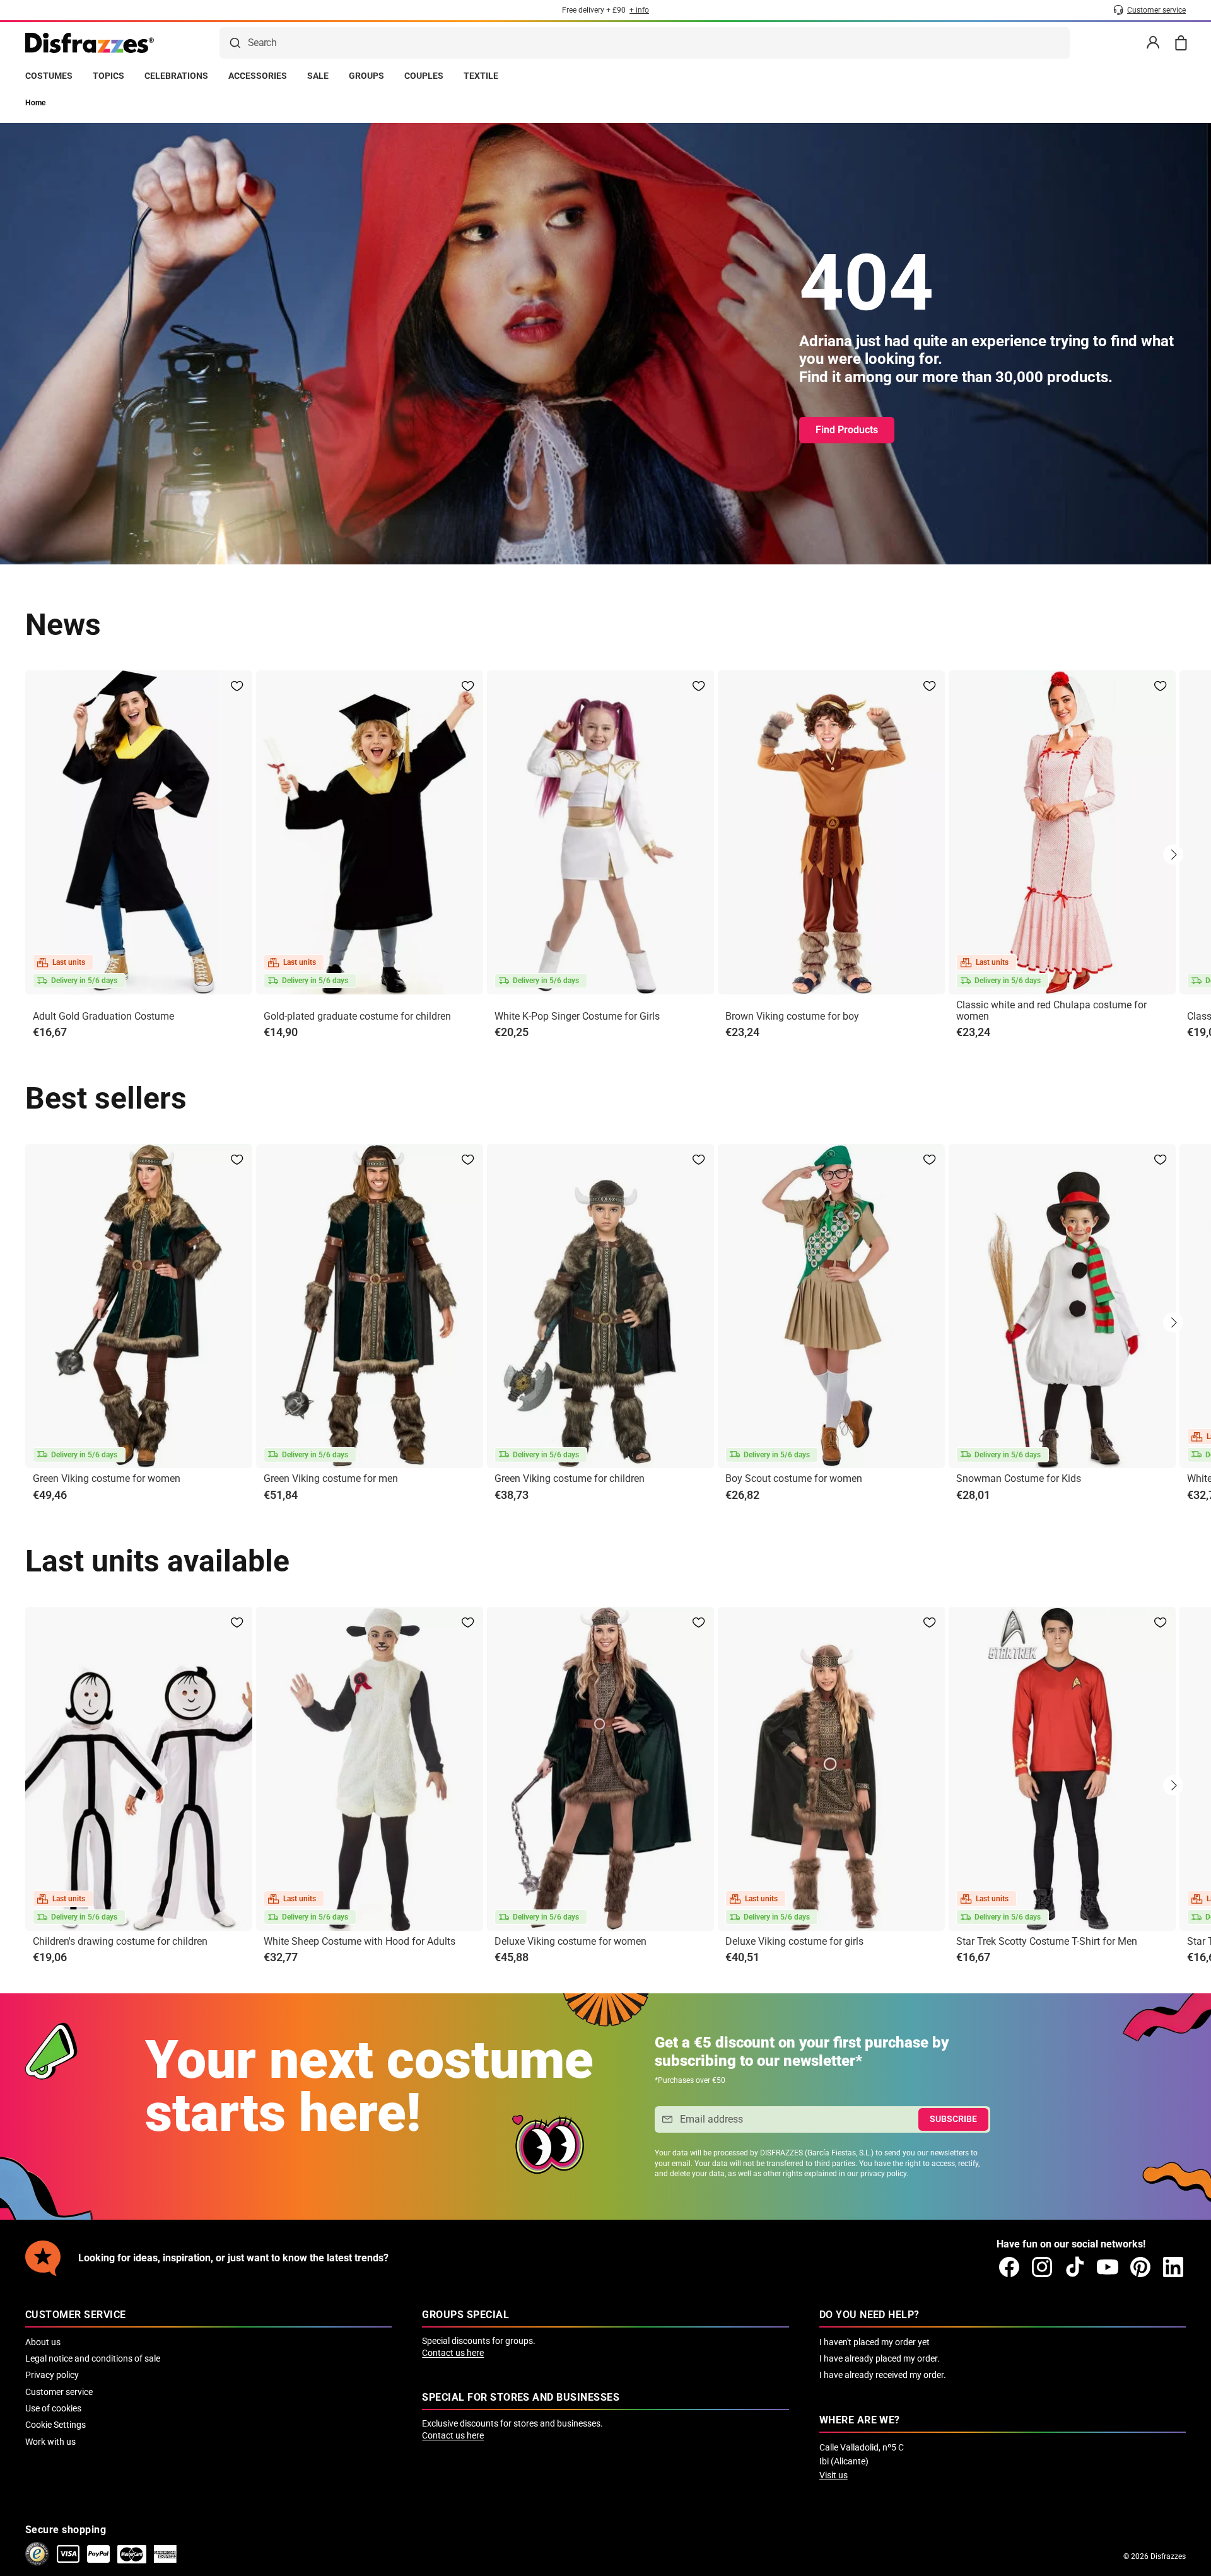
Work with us (50, 2442)
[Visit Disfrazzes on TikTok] (1075, 2267)
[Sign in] (1153, 43)
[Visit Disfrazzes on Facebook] (1009, 2267)
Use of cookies (53, 2408)
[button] (1173, 854)
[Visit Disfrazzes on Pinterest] (1140, 2267)
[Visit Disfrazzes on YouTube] (1108, 2267)
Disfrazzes (1168, 2556)
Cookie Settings (56, 2425)
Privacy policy (52, 2375)
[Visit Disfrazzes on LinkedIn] (1173, 2267)
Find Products (847, 430)
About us (43, 2342)
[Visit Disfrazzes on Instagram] (1042, 2267)
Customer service (59, 2392)
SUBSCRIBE (953, 2119)
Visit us (834, 2475)
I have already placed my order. (880, 2358)
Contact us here (453, 2353)
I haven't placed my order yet (875, 2342)
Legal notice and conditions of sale (93, 2358)
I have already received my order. (883, 2375)
